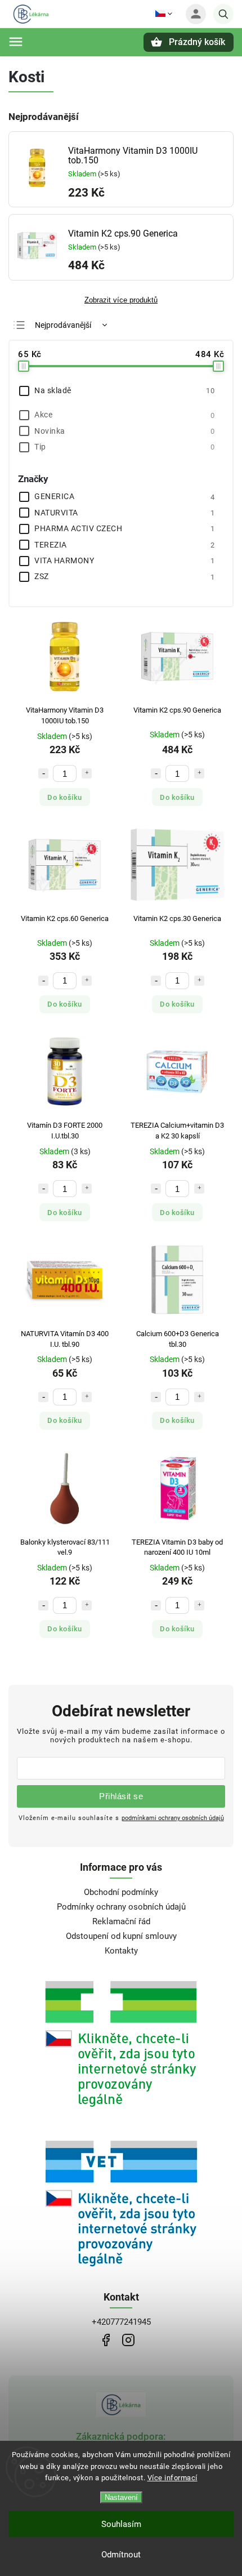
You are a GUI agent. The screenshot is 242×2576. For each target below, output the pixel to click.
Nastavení (121, 2497)
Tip (124, 447)
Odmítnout (121, 2555)
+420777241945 (121, 2322)
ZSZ (124, 576)
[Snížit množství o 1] (43, 773)
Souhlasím (121, 2524)
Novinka (124, 431)
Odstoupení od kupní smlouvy (121, 1936)
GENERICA (124, 496)
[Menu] (16, 42)
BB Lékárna (106, 2340)
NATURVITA (124, 513)
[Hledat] (223, 14)
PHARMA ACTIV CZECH (124, 528)
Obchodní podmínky (121, 1892)
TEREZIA (124, 545)
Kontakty (121, 1951)
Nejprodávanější (63, 325)
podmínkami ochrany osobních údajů (173, 1818)
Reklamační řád (121, 1921)
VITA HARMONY (124, 560)
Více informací (172, 2478)
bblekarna (128, 2340)
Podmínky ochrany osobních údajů (121, 1907)
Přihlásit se (121, 1796)
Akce (124, 415)
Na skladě (124, 390)
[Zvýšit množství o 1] (87, 773)
